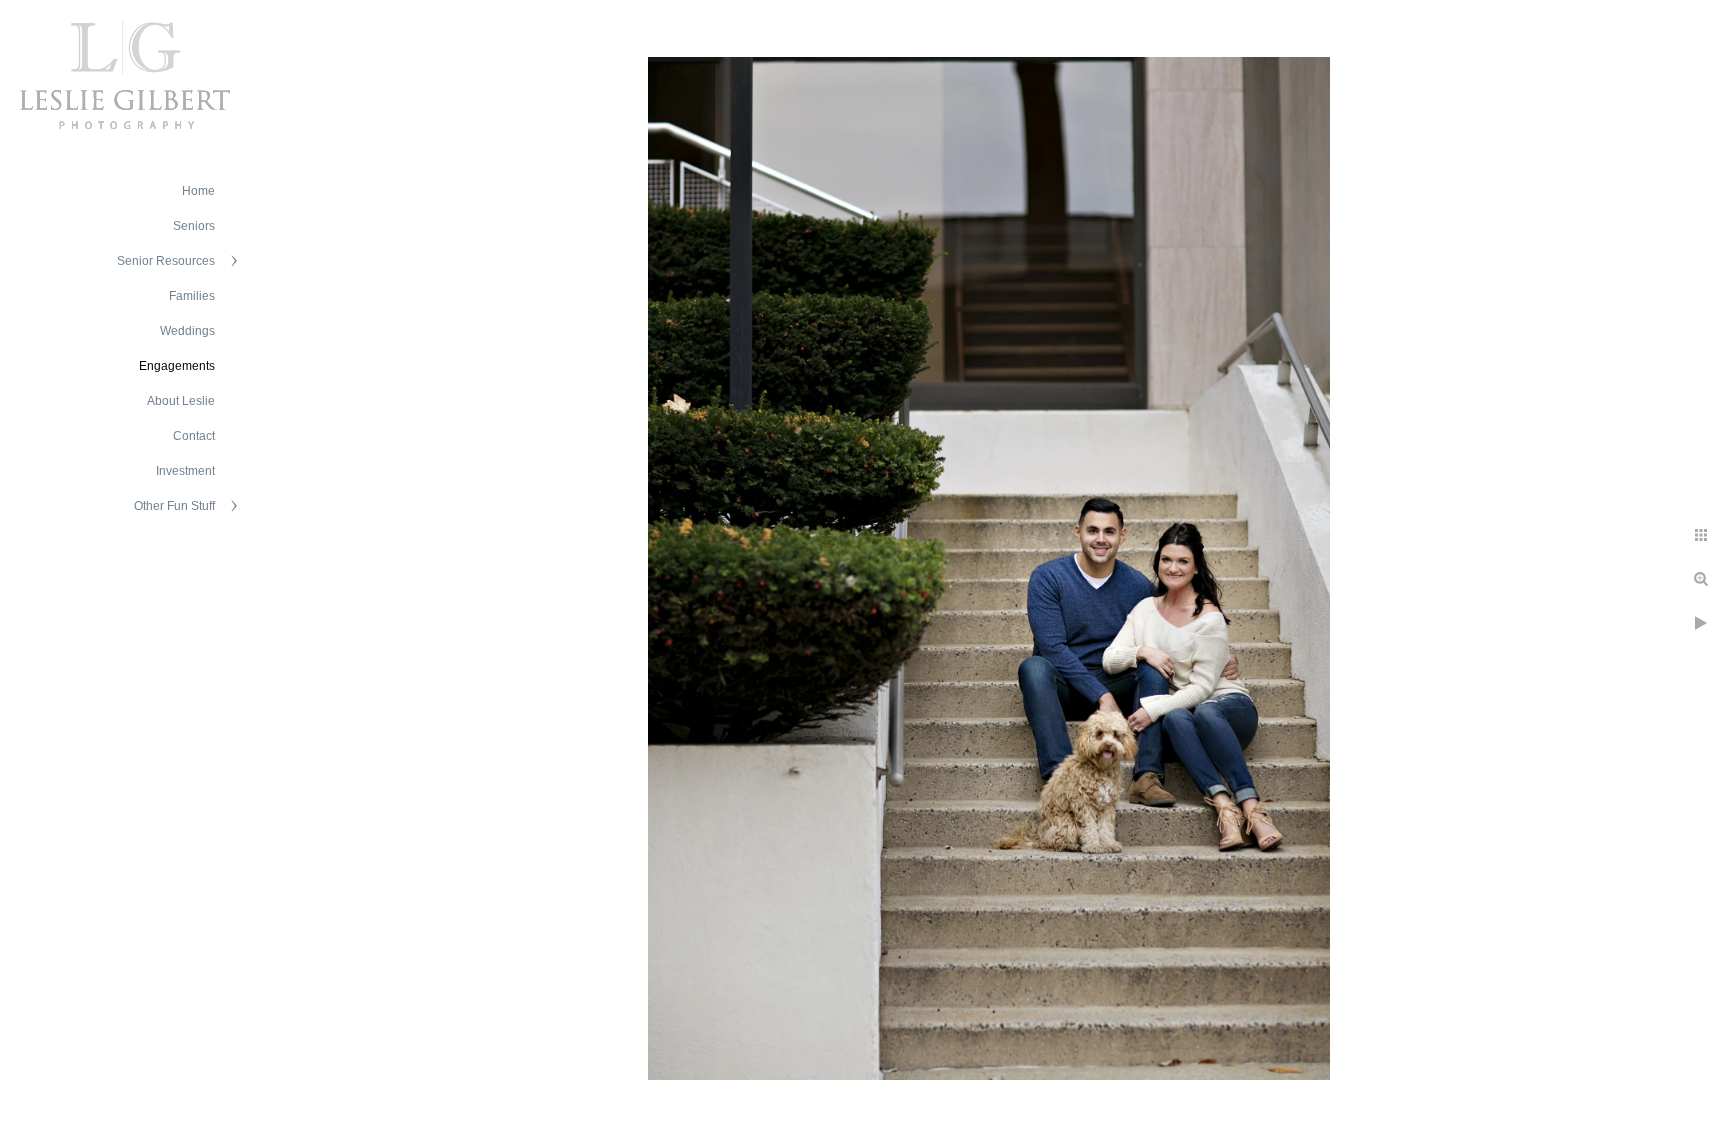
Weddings (187, 331)
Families (192, 296)
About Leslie (181, 401)
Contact (194, 436)
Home (198, 191)
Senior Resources (166, 261)
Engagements (177, 366)
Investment (185, 471)
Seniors (194, 226)
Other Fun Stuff (174, 506)
